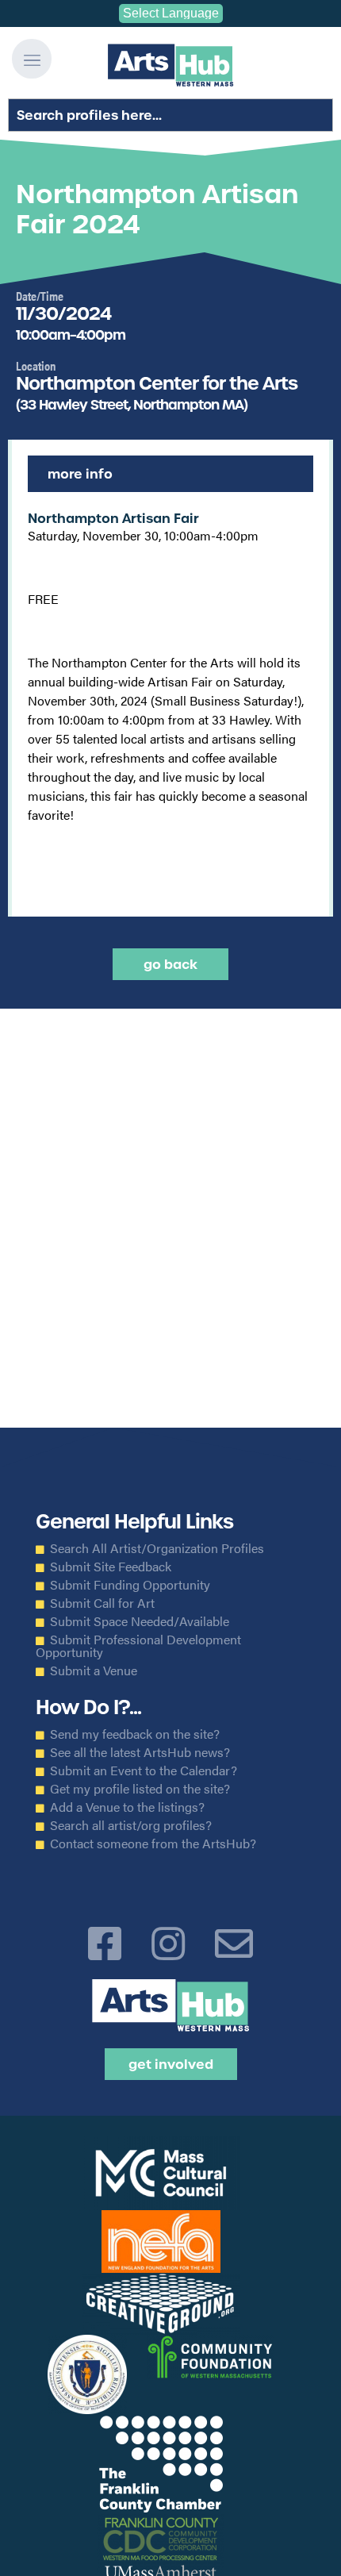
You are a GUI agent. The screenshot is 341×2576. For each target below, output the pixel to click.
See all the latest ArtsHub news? (140, 1752)
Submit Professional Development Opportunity (138, 1646)
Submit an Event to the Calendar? (144, 1771)
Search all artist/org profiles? (131, 1825)
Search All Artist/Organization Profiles (157, 1548)
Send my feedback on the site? (135, 1734)
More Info (80, 474)
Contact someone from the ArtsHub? (153, 1844)
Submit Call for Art (102, 1603)
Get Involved (171, 2064)
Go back (170, 964)
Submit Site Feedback (111, 1567)
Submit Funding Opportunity (130, 1585)
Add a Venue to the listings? (127, 1807)
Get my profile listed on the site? (140, 1789)
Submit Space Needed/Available (140, 1621)
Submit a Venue (94, 1671)
